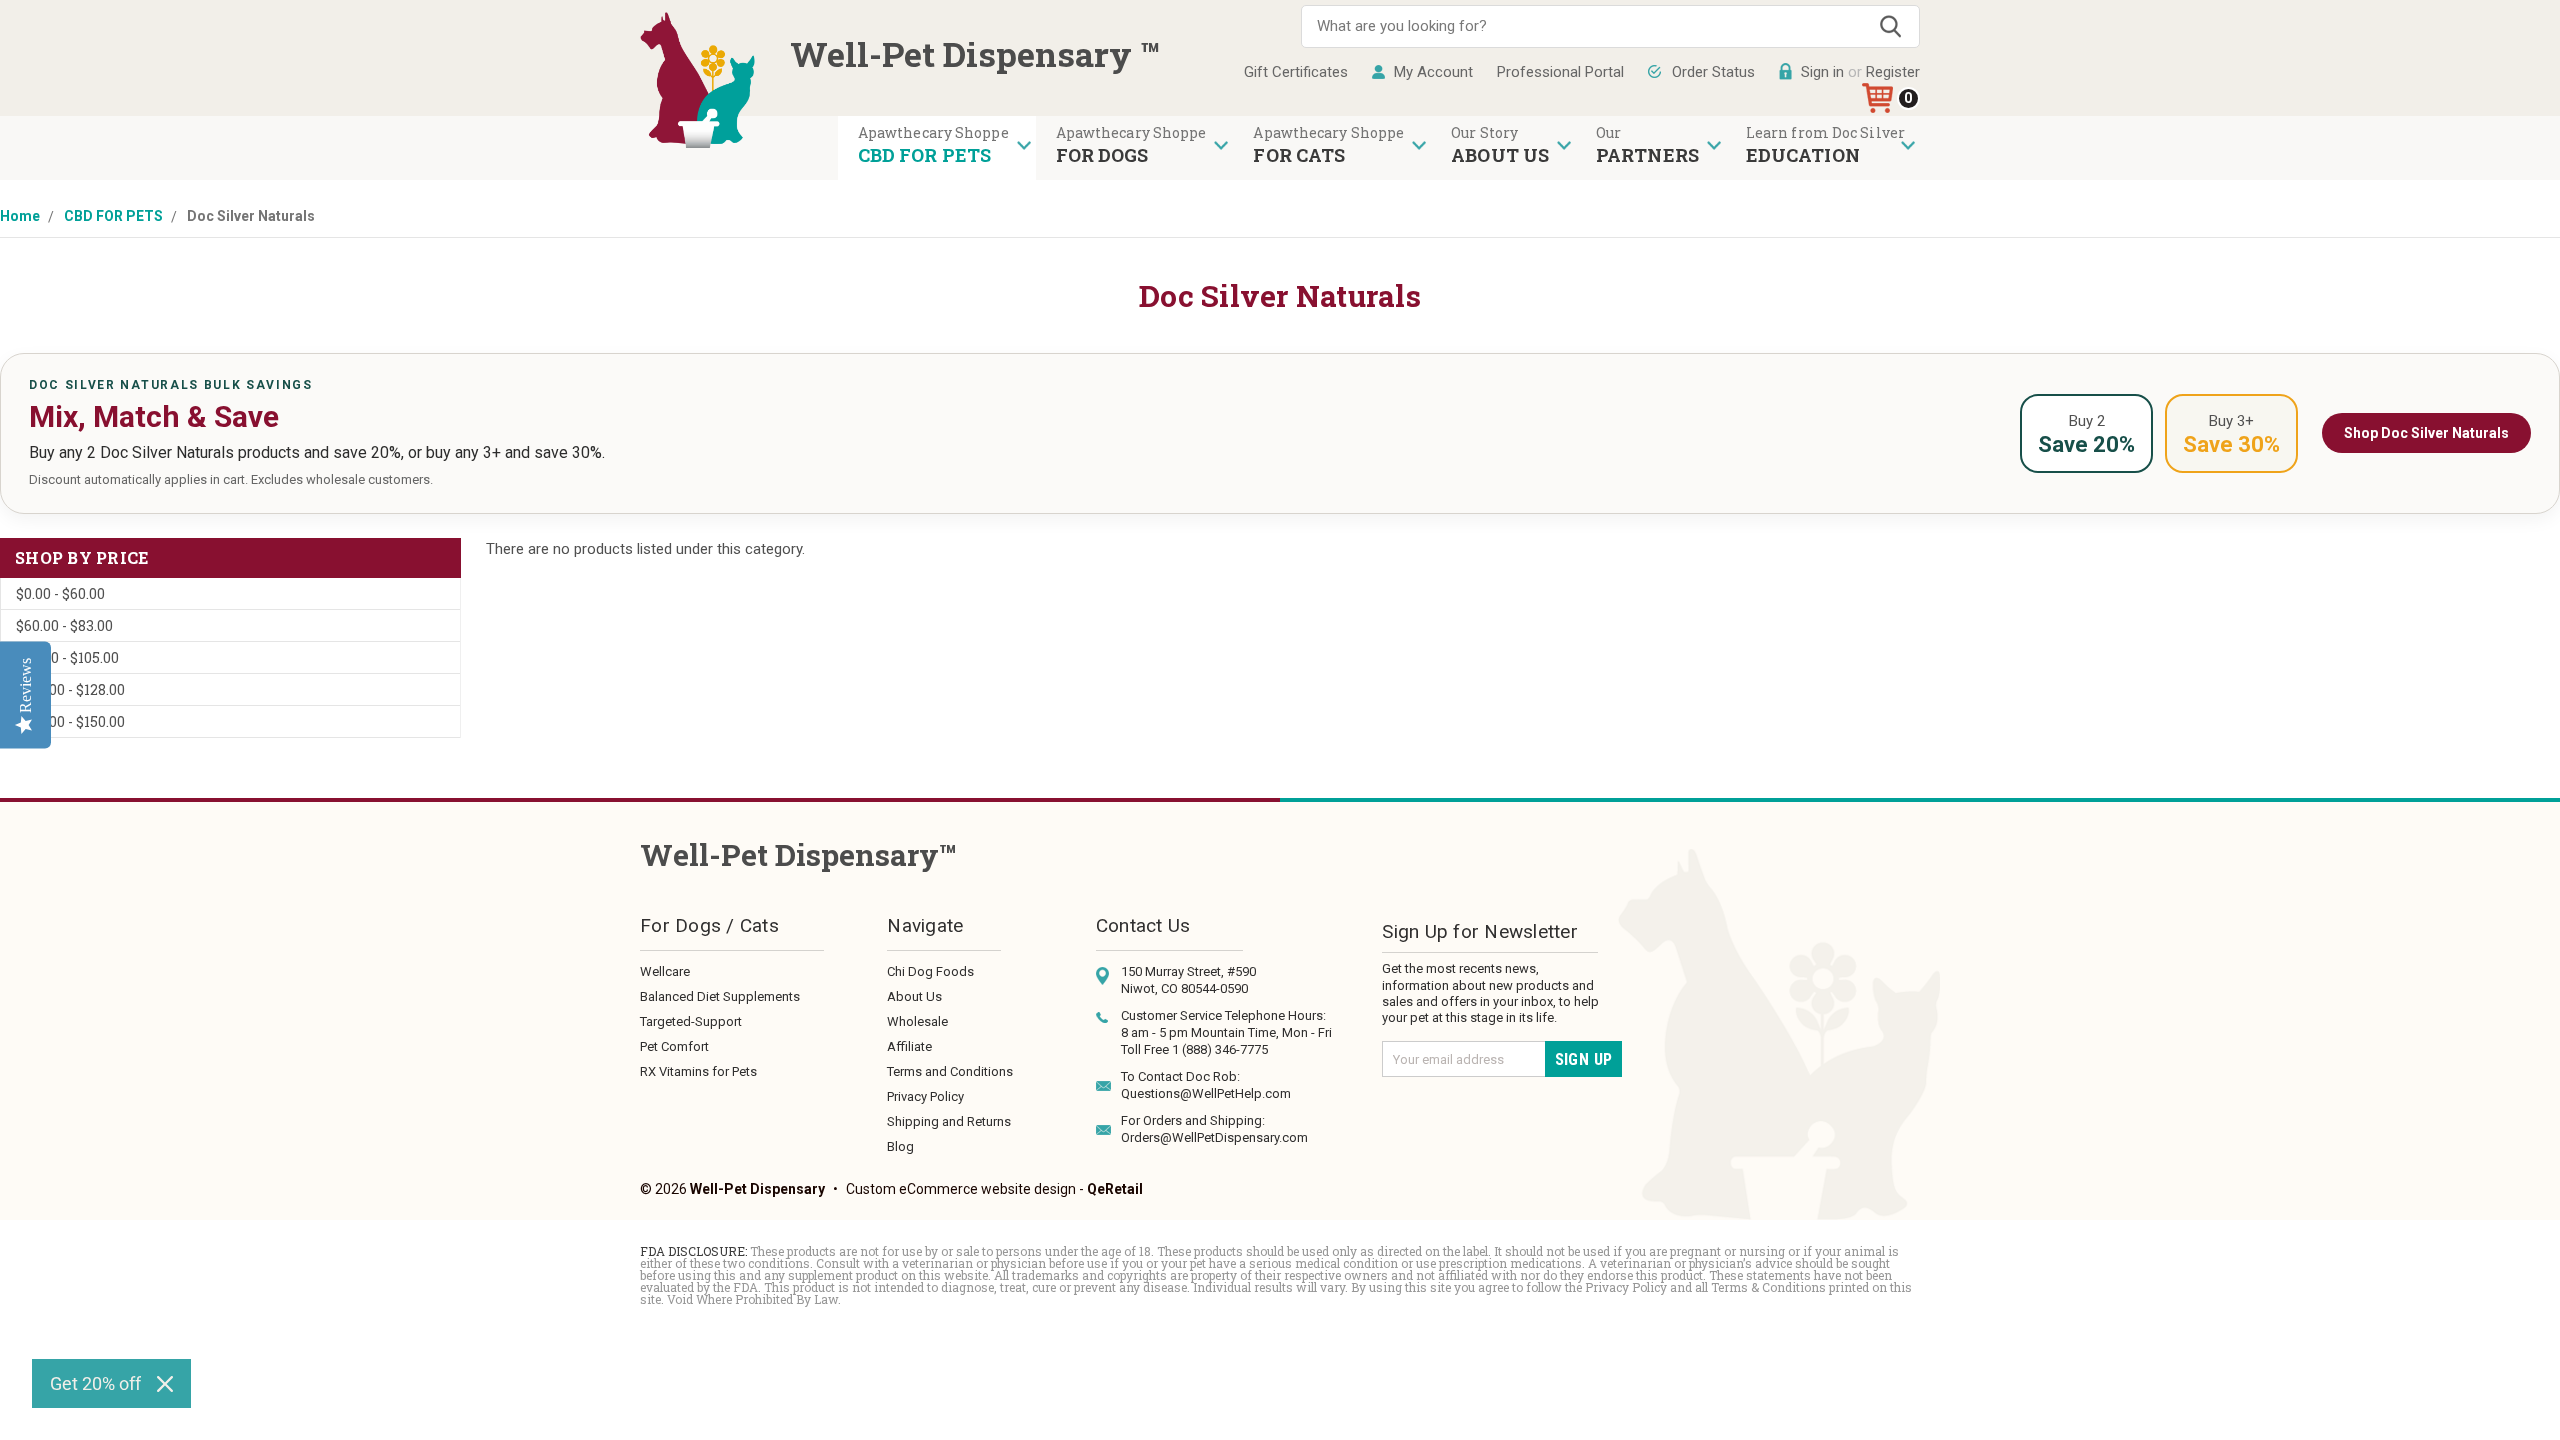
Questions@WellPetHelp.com (1206, 1093)
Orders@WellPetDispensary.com (1214, 1137)
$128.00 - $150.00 (70, 721)
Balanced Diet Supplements (720, 996)
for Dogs (1102, 155)
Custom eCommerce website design (961, 1189)
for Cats (1299, 155)
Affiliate (909, 1046)
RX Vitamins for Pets (698, 1071)
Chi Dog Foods (930, 971)
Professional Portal (1560, 72)
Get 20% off (95, 1383)
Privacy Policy (925, 1096)
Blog (900, 1146)
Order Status (1713, 72)
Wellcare (665, 971)
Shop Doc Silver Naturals (2426, 433)
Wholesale (917, 1021)
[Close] (165, 1384)
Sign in (1822, 72)
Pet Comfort (674, 1046)
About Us (914, 996)
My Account (1433, 72)
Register (1893, 72)
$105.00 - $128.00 (70, 689)
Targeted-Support (691, 1021)
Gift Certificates (1296, 72)
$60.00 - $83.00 (64, 625)
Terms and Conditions (950, 1071)
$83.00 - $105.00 (67, 657)
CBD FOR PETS (924, 155)
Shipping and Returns (949, 1121)
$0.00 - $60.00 (60, 593)
